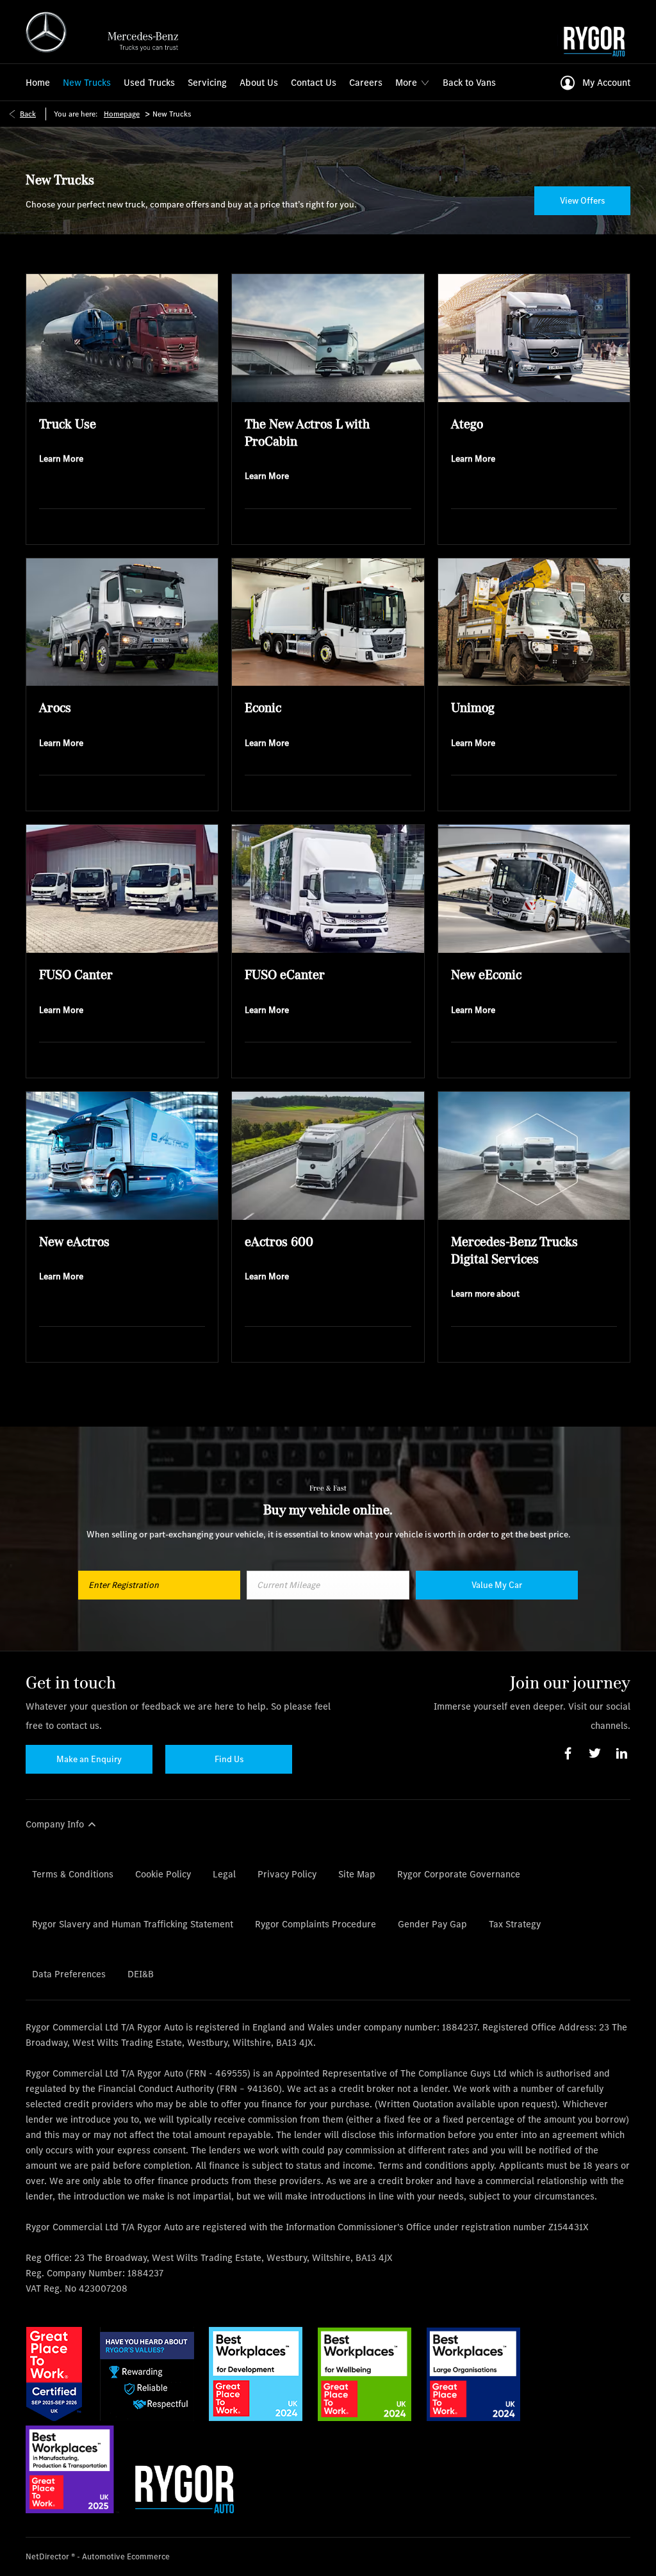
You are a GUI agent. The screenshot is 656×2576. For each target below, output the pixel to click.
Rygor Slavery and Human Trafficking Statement (133, 1924)
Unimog (473, 707)
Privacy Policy (287, 1874)
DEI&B (141, 1974)
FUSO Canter (76, 974)
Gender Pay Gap (432, 1924)
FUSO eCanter (285, 974)
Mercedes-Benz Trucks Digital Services (514, 1250)
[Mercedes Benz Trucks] (108, 32)
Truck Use (68, 424)
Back (28, 114)
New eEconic (486, 974)
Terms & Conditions (73, 1874)
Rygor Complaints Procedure (316, 1924)
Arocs (55, 707)
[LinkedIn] (622, 1754)
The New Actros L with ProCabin (307, 432)
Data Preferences (69, 1974)
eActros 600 (279, 1241)
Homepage (122, 114)
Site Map (357, 1874)
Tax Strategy (515, 1924)
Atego (467, 424)
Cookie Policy (163, 1874)
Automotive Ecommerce (126, 2556)
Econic (263, 707)
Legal (224, 1874)
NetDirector (48, 2556)
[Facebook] (568, 1754)
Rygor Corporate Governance (459, 1874)
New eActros (74, 1241)
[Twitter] (595, 1754)
